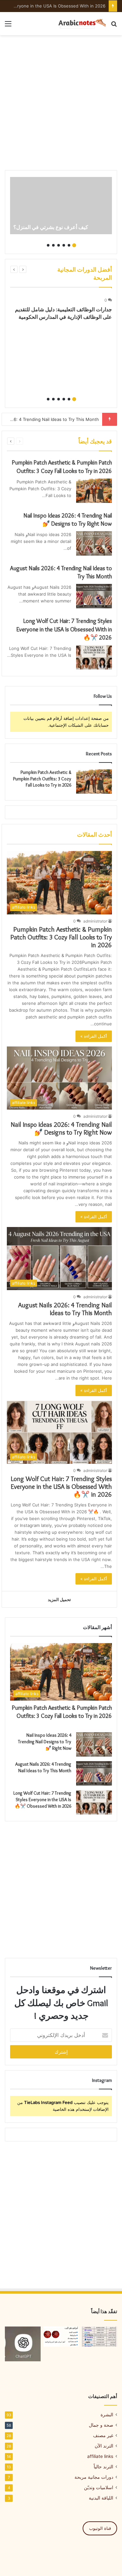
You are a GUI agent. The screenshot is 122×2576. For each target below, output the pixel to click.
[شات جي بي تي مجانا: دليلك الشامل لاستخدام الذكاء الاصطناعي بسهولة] (23, 2344)
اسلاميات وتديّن (99, 2488)
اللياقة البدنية (101, 2498)
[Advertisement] (61, 103)
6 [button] (48, 245)
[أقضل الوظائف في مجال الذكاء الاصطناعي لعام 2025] (99, 2337)
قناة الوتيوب (100, 2528)
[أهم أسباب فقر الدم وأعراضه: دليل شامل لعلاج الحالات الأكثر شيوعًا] (61, 2337)
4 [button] (59, 245)
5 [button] (53, 245)
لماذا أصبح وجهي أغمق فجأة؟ (79, 6)
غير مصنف (103, 2435)
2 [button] (69, 245)
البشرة (107, 2415)
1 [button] (74, 245)
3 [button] (64, 245)
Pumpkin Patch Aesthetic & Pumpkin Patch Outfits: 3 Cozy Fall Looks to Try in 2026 (42, 779)
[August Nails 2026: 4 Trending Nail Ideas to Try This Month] (94, 596)
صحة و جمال (101, 2425)
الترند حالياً (103, 2467)
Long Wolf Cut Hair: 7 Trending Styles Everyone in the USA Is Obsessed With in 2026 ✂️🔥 (64, 629)
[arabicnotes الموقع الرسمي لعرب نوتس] (80, 24)
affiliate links (100, 2456)
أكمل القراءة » (94, 1036)
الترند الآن (104, 2446)
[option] (61, 206)
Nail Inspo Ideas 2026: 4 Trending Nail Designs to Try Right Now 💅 (61, 1128)
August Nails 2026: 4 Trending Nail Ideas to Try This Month (65, 1309)
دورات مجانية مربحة (94, 2477)
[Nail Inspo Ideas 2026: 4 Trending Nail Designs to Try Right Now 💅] (94, 543)
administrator (95, 921)
